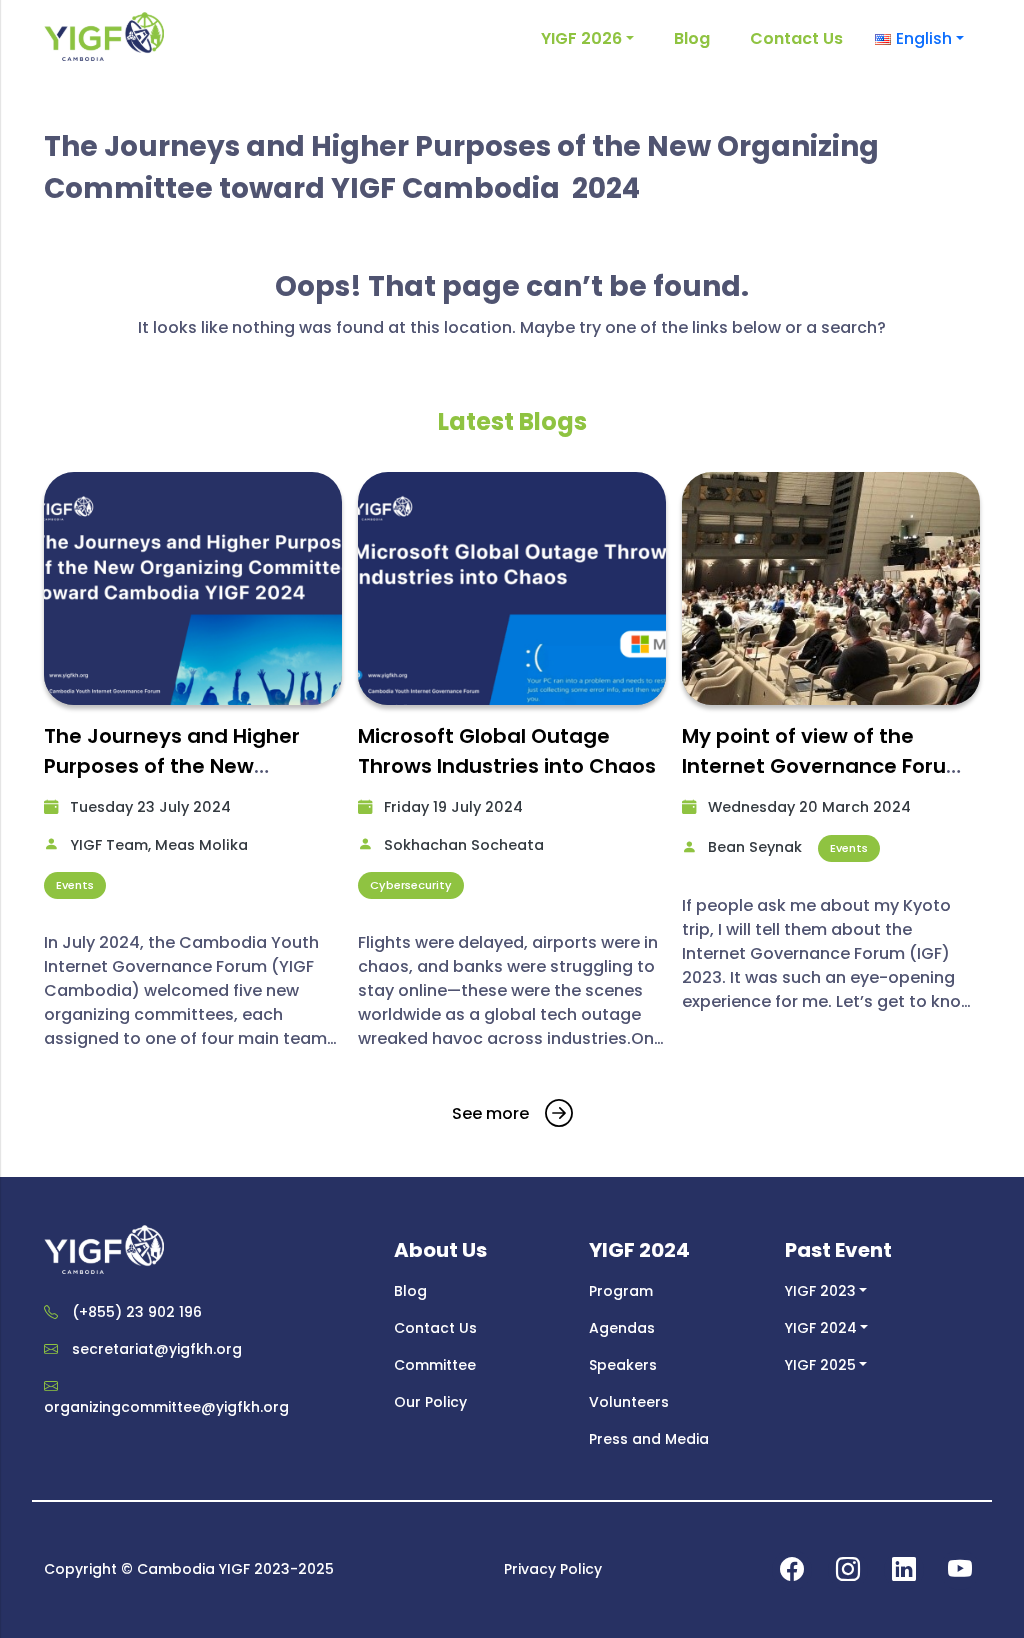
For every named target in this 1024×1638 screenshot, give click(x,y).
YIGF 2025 (820, 1365)
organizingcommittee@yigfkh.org (166, 1407)
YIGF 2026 (581, 38)
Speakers (623, 1365)
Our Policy (430, 1402)
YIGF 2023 (820, 1291)
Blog (692, 38)
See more (490, 1113)
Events (75, 885)
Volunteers (629, 1402)
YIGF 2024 (821, 1328)
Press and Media (649, 1439)
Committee (435, 1365)
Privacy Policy (553, 1569)
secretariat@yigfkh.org (157, 1349)
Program (621, 1291)
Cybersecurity (411, 885)
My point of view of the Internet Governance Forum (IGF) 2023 (824, 766)
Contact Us (796, 38)
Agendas (622, 1328)
